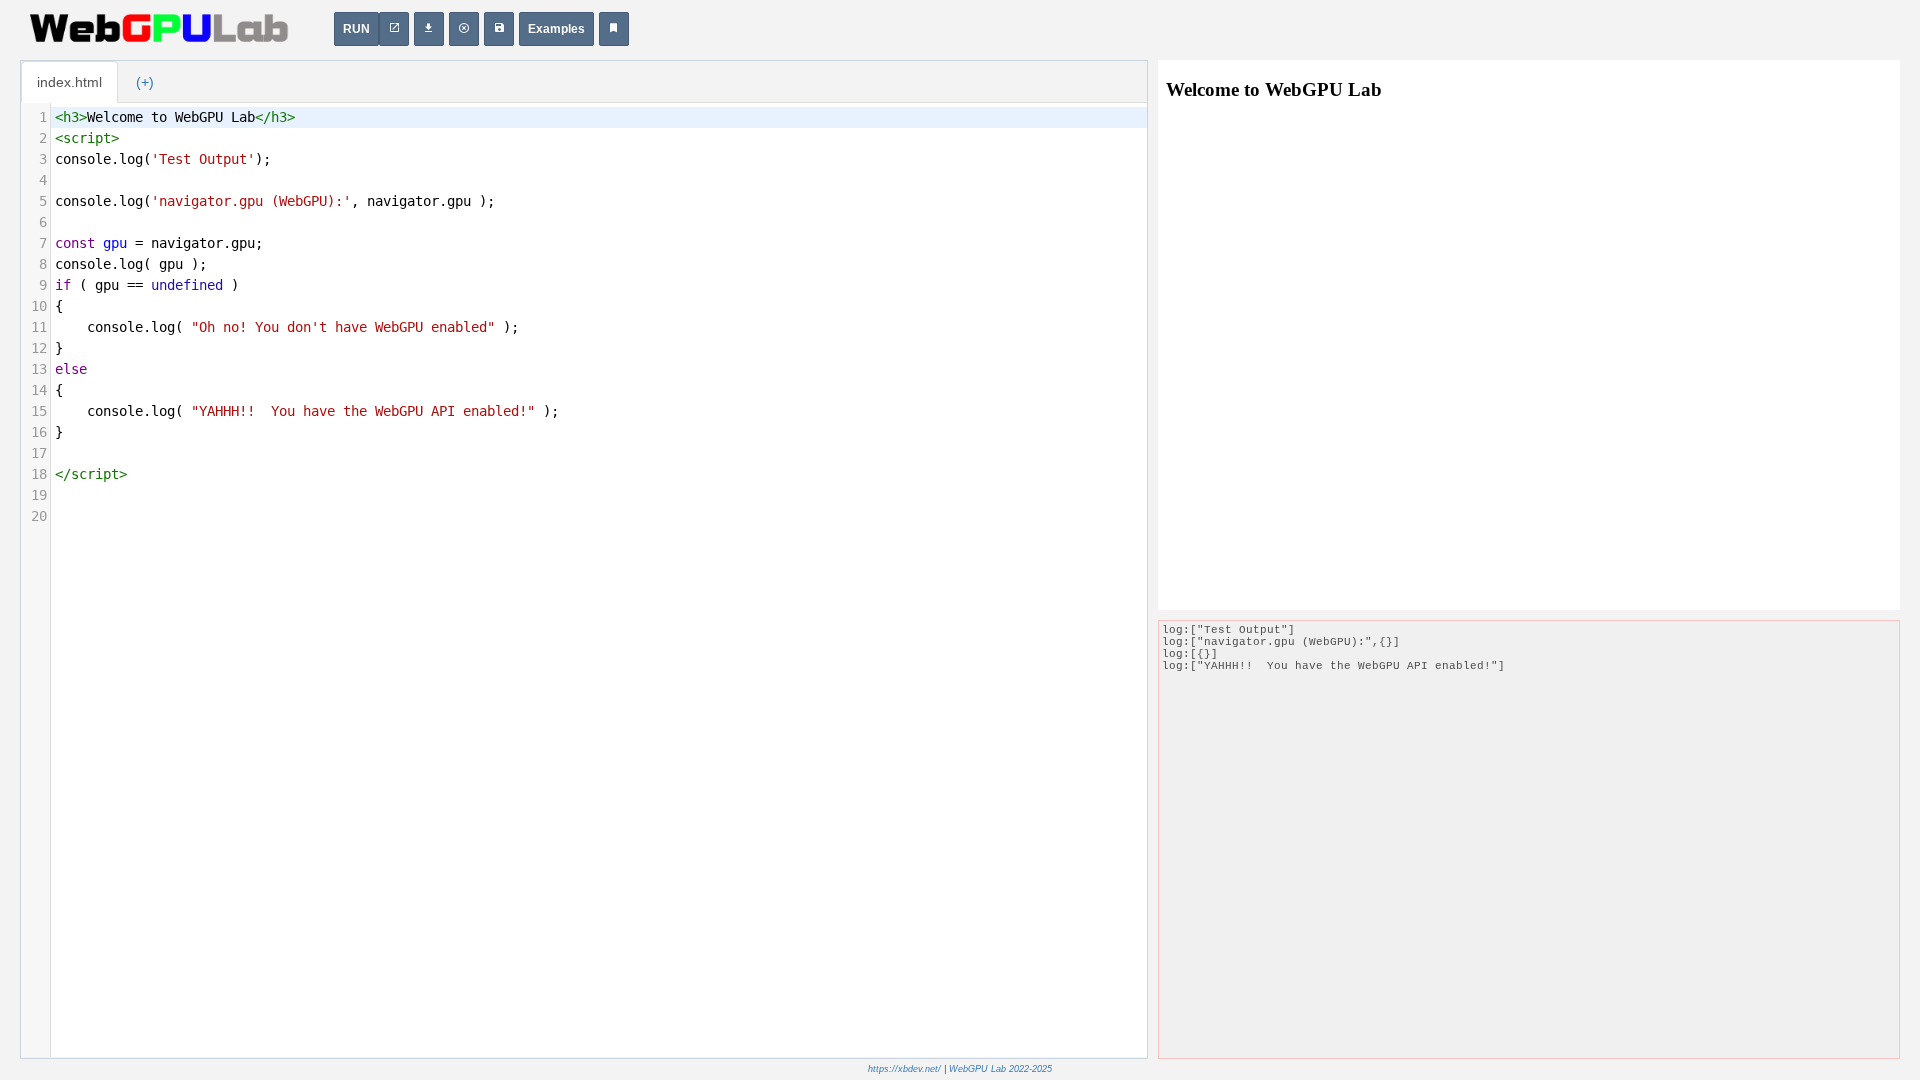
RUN (356, 29)
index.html (69, 82)
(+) (145, 82)
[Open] (499, 29)
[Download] (429, 29)
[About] (614, 29)
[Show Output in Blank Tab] (394, 29)
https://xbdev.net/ (904, 1069)
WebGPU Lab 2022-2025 (1000, 1069)
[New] (464, 29)
